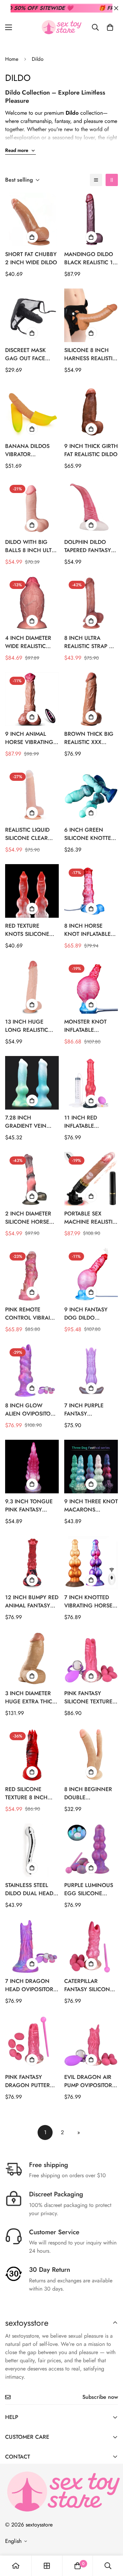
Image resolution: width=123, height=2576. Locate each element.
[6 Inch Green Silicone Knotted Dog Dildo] (91, 795)
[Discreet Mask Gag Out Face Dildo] (32, 315)
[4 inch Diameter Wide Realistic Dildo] (32, 603)
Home (12, 59)
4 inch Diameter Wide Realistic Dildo (28, 642)
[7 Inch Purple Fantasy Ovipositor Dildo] (91, 1371)
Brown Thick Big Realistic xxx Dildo (89, 738)
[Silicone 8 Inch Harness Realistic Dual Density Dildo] (91, 315)
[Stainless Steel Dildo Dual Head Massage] (32, 1850)
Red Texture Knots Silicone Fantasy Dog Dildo (27, 930)
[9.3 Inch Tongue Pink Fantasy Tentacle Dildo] (32, 1467)
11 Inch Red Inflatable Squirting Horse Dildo (89, 1122)
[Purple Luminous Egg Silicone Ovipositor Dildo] (91, 1850)
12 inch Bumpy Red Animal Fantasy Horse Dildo (32, 1602)
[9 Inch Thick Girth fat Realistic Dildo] (91, 411)
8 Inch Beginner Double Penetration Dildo (88, 1793)
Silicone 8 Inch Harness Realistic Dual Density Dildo (90, 354)
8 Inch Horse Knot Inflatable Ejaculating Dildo (91, 930)
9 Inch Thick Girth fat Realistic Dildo (91, 450)
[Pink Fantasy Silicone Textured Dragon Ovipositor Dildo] (91, 1658)
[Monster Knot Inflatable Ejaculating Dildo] (91, 987)
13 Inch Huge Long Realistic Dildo (27, 1026)
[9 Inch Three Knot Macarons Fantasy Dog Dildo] (91, 1467)
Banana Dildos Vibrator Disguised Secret (29, 450)
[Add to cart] (32, 237)
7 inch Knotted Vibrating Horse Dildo (88, 1602)
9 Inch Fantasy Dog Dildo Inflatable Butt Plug (86, 1314)
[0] (110, 27)
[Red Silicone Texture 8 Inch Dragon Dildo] (32, 1754)
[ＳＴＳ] (61, 27)
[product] (16, 2566)
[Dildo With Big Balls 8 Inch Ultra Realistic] (32, 507)
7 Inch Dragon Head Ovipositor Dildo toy (29, 1985)
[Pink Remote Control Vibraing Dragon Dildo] (32, 1275)
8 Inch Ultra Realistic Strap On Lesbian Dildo (91, 642)
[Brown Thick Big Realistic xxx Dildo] (91, 699)
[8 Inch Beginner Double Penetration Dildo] (91, 1754)
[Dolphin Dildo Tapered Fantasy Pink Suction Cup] (91, 507)
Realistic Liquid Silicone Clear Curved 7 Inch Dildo (27, 834)
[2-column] (112, 180)
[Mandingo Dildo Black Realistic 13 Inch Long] (91, 219)
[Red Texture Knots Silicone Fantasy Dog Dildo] (32, 891)
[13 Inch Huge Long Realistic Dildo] (32, 987)
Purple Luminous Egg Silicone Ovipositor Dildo (89, 1889)
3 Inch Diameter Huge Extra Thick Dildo (30, 1698)
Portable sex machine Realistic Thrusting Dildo (90, 1218)
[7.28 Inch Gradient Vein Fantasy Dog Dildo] (32, 1083)
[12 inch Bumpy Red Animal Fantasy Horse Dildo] (32, 1563)
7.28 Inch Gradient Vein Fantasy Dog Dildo (26, 1122)
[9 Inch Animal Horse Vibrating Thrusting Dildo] (32, 699)
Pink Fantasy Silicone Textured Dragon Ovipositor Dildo (90, 1698)
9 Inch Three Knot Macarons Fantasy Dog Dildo (91, 1506)
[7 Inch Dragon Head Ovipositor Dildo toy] (32, 1946)
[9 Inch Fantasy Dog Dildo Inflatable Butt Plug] (91, 1275)
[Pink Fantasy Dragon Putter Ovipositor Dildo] (32, 2042)
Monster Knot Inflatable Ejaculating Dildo (91, 1026)
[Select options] (32, 333)
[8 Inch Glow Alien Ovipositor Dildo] (32, 1371)
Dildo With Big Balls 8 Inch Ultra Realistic (32, 546)
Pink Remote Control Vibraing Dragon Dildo (32, 1314)
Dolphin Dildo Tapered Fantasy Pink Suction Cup (89, 546)
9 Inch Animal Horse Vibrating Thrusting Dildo (29, 738)
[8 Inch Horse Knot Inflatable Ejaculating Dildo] (91, 891)
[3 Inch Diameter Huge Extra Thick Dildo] (32, 1658)
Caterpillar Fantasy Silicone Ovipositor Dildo (89, 1985)
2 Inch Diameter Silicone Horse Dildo (28, 1218)
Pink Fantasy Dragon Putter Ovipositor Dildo (30, 2081)
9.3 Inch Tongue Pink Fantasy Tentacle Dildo (29, 1506)
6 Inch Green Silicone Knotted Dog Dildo (90, 834)
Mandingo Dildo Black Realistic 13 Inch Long (90, 258)
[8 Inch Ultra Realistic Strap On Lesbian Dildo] (91, 603)
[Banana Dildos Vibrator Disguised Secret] (32, 411)
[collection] (47, 2566)
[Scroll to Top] (111, 2540)
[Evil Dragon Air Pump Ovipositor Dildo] (91, 2042)
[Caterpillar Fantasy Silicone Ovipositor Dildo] (91, 1946)
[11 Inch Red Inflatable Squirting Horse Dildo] (91, 1083)
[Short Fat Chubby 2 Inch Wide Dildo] (32, 219)
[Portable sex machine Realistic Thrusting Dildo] (91, 1179)
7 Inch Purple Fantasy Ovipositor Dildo (89, 1410)
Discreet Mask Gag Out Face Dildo (25, 354)
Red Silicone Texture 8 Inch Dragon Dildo (26, 1793)
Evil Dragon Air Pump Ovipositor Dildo (88, 2081)
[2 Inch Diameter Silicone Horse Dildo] (32, 1179)
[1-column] (96, 180)
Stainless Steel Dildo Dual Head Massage (29, 1889)
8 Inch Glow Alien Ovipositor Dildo (30, 1410)
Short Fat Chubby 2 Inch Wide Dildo (31, 258)
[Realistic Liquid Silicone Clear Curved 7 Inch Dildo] (32, 795)
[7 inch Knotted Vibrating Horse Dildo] (91, 1563)
